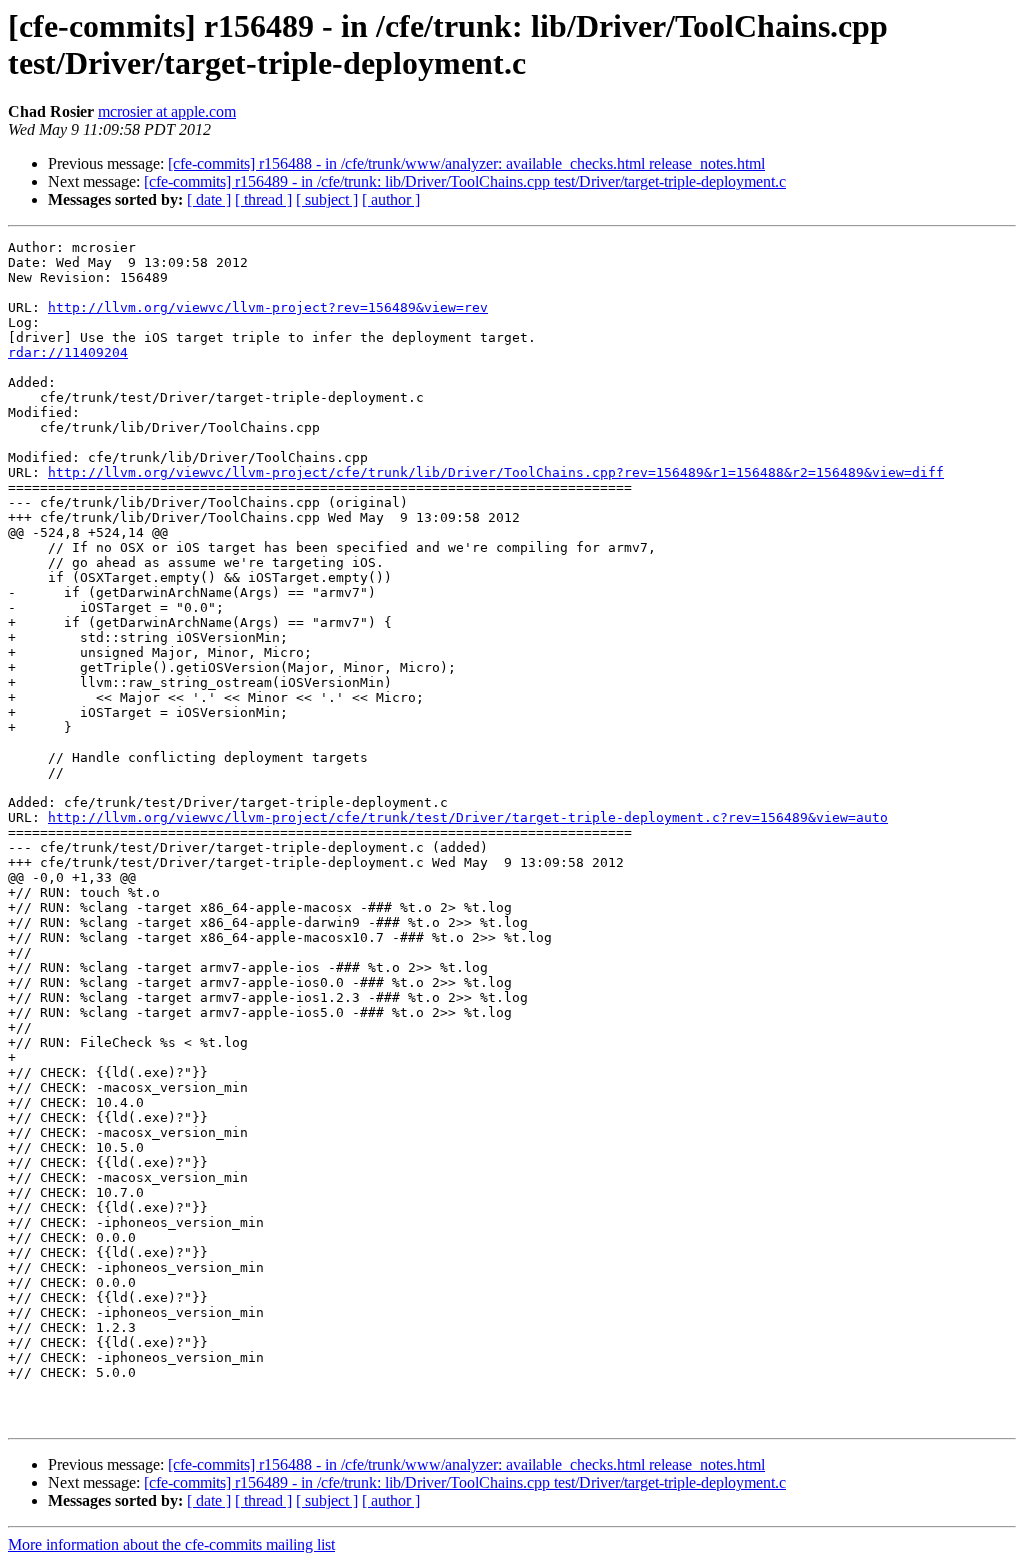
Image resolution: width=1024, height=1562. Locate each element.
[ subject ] (327, 199)
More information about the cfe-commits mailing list (171, 1544)
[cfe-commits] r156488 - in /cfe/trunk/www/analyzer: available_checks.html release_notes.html (466, 163)
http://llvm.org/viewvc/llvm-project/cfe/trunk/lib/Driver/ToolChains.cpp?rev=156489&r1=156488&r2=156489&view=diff (496, 472)
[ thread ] (263, 199)
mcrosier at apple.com (167, 111)
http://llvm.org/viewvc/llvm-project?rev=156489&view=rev (268, 307)
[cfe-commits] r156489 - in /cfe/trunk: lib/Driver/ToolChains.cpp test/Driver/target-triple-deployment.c (465, 181)
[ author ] (391, 199)
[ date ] (209, 199)
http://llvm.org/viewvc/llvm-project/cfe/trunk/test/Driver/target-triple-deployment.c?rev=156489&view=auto (468, 817)
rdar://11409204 (68, 352)
